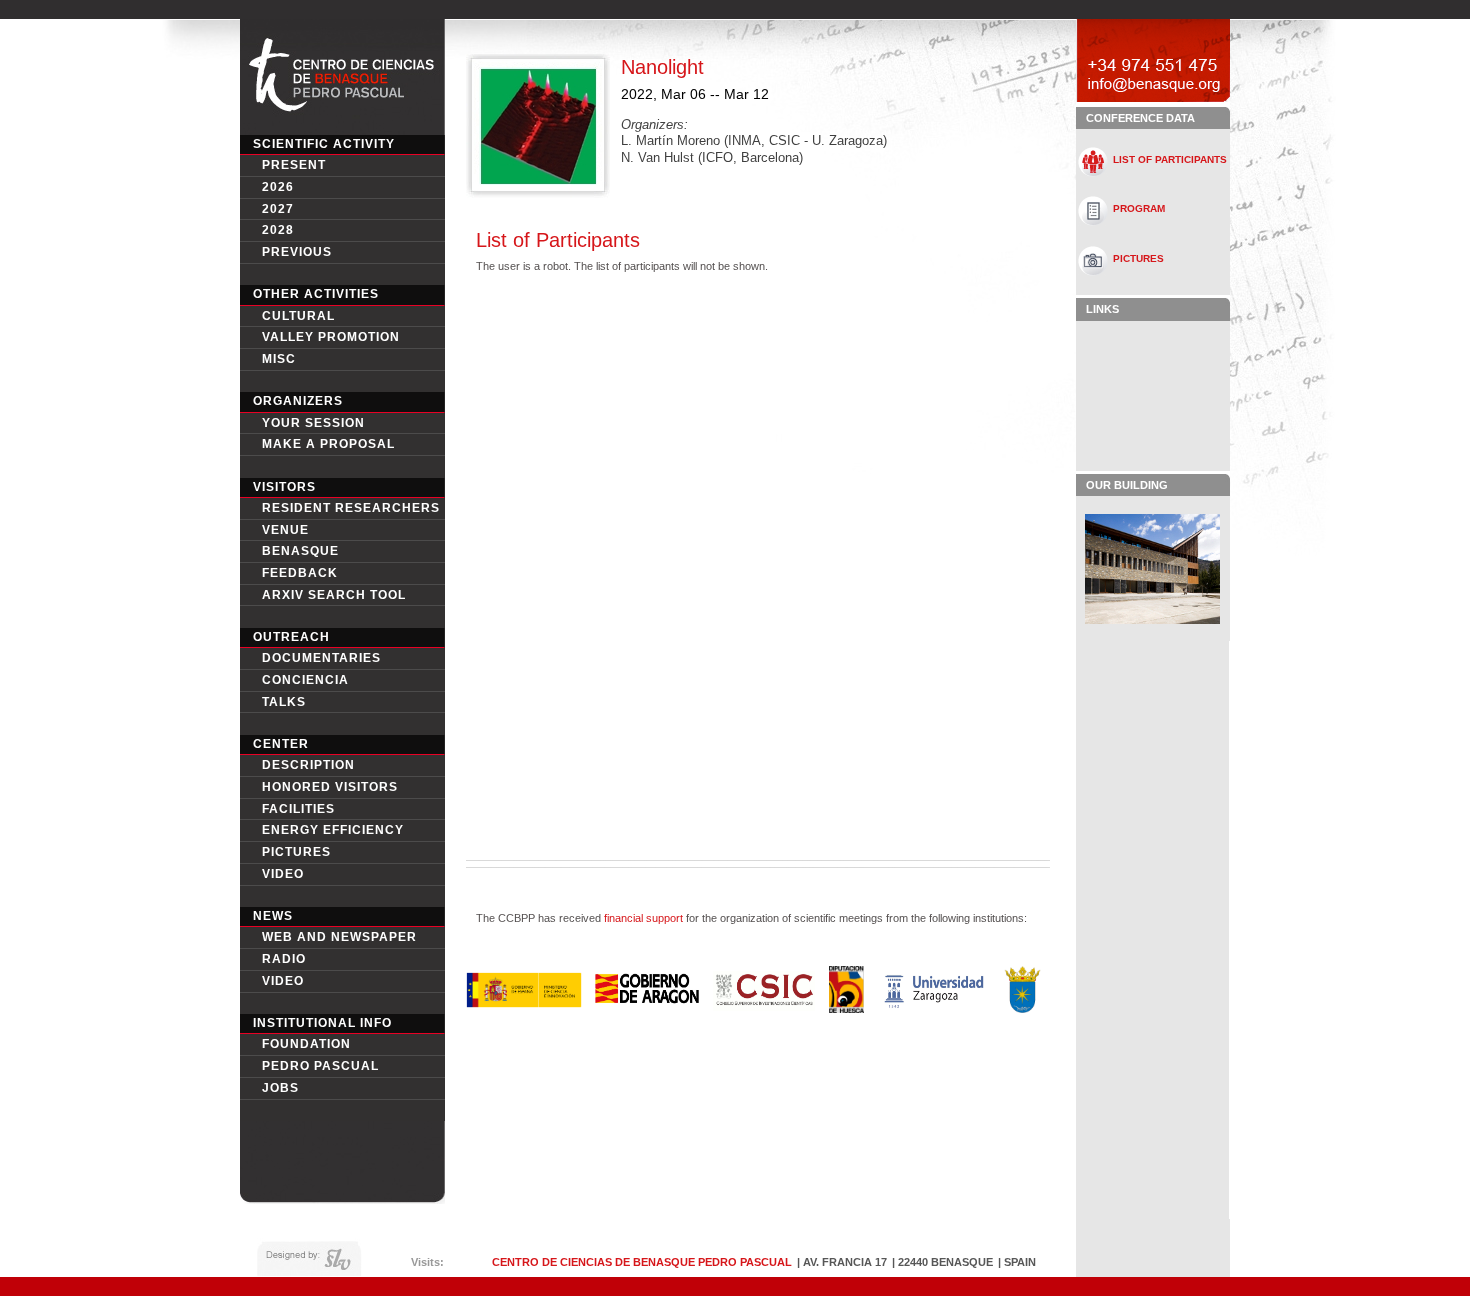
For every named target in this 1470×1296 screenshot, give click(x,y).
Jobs (280, 1088)
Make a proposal (328, 444)
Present (294, 165)
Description (308, 765)
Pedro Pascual (320, 1066)
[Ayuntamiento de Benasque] (1023, 1007)
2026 (278, 187)
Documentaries (321, 658)
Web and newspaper (339, 937)
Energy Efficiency (333, 830)
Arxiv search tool (334, 595)
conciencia (305, 680)
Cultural (298, 316)
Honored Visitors (330, 787)
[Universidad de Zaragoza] (934, 1006)
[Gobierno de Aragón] (647, 999)
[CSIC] (764, 1005)
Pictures (296, 852)
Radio (284, 959)
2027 (278, 209)
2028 (278, 230)
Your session (313, 423)
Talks (284, 702)
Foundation (306, 1044)
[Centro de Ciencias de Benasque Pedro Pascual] (342, 124)
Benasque (300, 551)
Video (283, 981)
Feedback (300, 573)
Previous (297, 252)
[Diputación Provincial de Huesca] (847, 1007)
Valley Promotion (331, 337)
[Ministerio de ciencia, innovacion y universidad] (523, 1002)
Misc (279, 359)
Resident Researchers (351, 508)
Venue (285, 530)
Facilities (298, 809)
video (283, 874)
